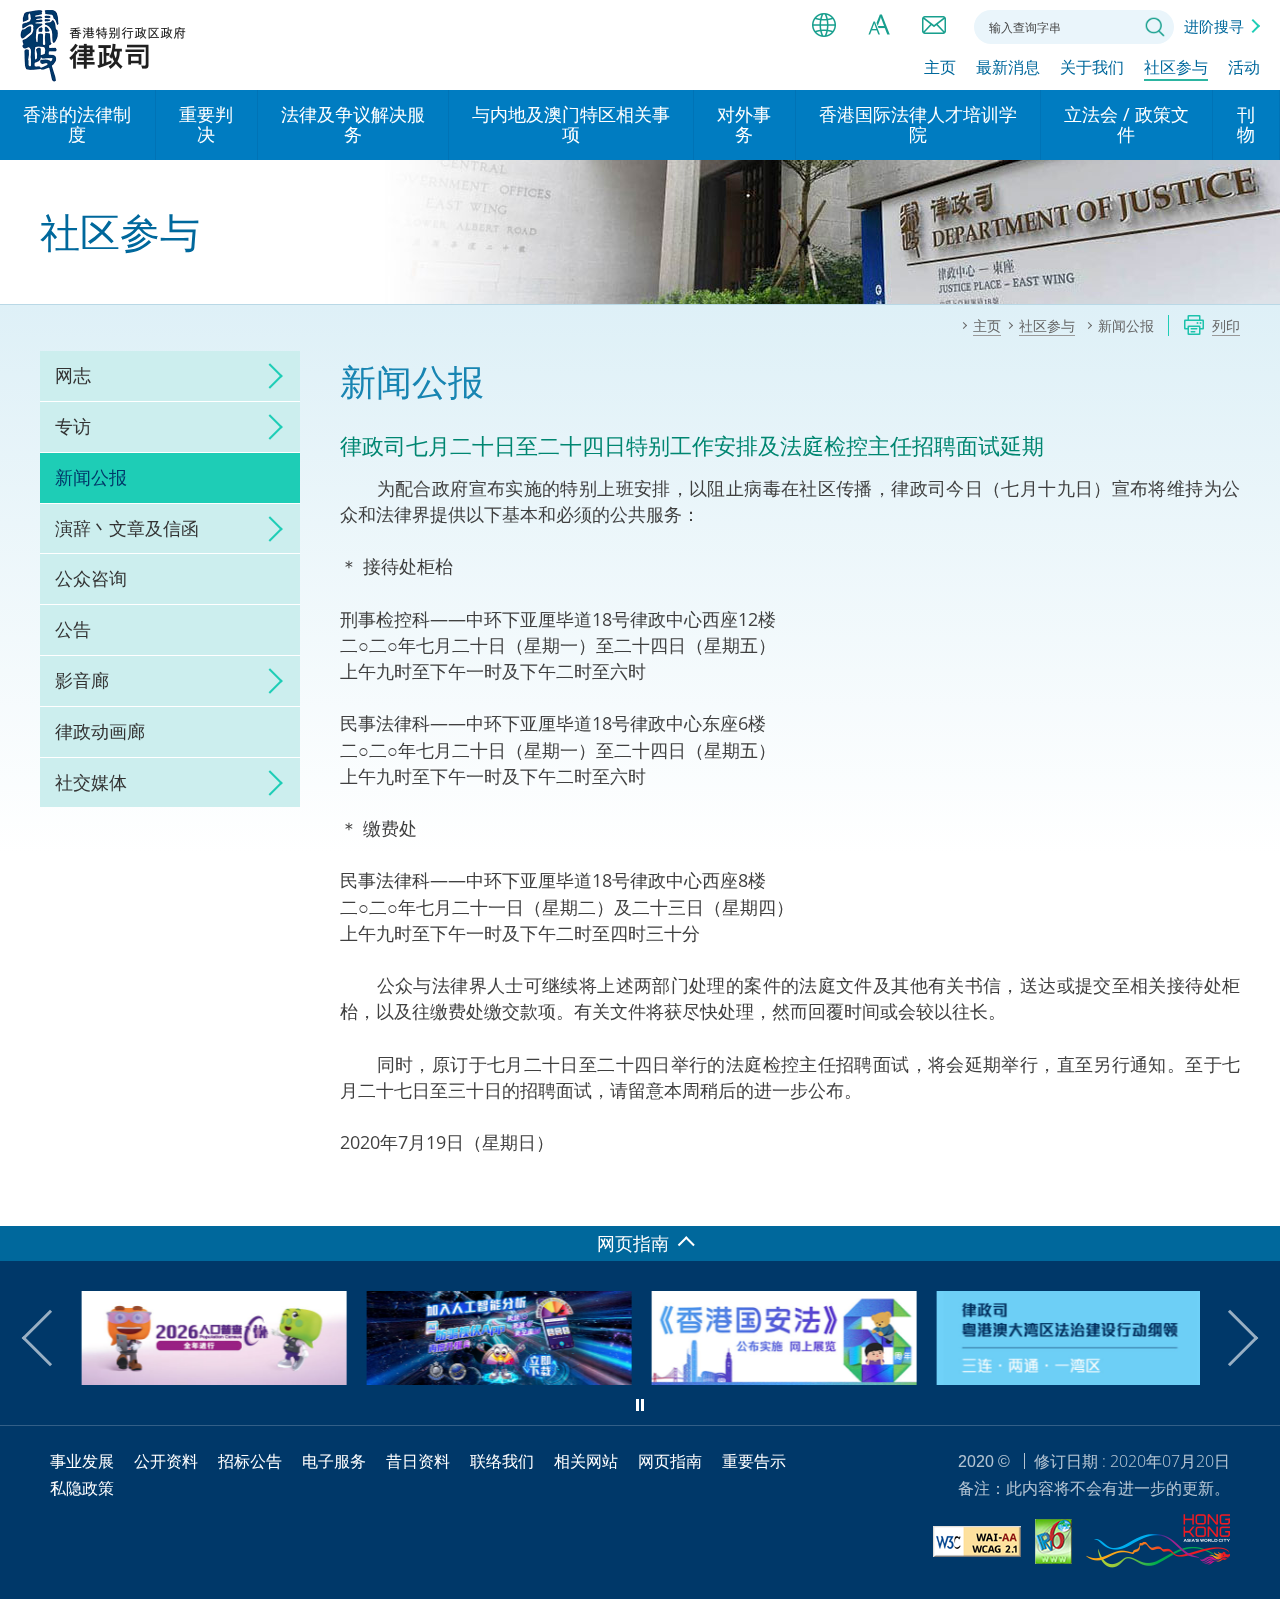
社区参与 (1176, 67)
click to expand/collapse (270, 376)
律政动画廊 (100, 731)
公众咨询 (91, 578)
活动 (1244, 67)
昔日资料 (418, 1461)
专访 (73, 426)
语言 (824, 25)
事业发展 (82, 1461)
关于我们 (1092, 67)
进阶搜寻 (1214, 26)
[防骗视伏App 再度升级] (497, 1378)
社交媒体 (91, 782)
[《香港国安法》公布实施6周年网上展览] (782, 1378)
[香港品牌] (1158, 1544)
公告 (73, 629)
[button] (50, 1338)
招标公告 (250, 1461)
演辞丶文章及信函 (127, 528)
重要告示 (754, 1461)
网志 (73, 375)
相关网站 (586, 1461)
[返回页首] (1253, 1199)
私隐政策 (82, 1488)
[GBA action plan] (1067, 1378)
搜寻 (1155, 27)
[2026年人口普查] (212, 1378)
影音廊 (82, 680)
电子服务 (334, 1461)
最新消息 (1008, 67)
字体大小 (879, 25)
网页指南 (670, 1461)
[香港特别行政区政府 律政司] (103, 45)
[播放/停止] (640, 1405)
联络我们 (934, 25)
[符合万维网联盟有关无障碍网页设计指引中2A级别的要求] (977, 1544)
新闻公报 (91, 477)
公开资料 (166, 1461)
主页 (940, 67)
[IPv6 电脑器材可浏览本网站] (1053, 1544)
